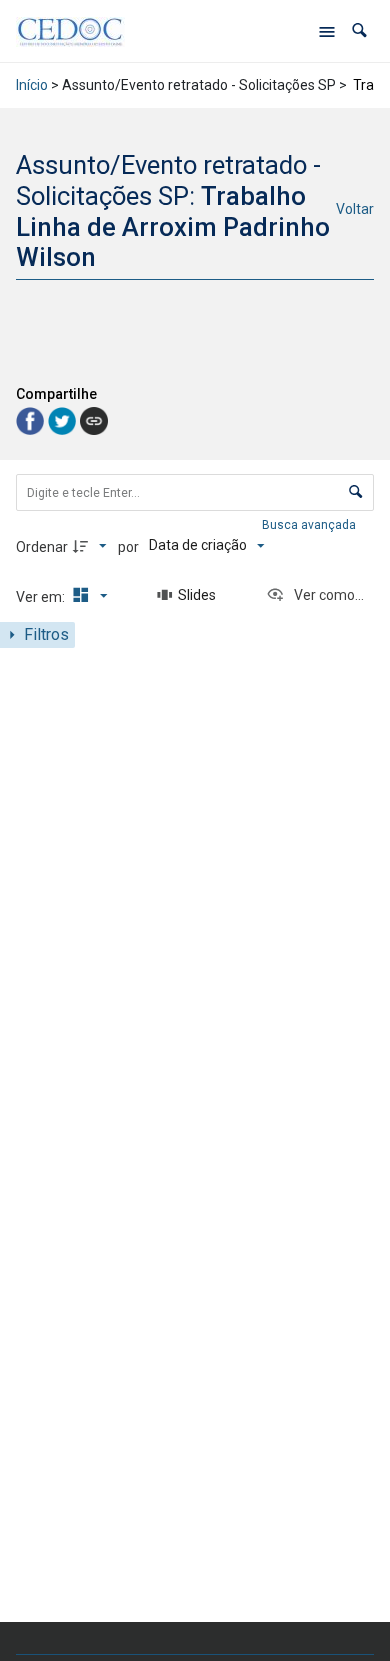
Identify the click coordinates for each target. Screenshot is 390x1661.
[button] (359, 30)
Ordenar (42, 547)
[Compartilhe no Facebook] (32, 419)
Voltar (355, 209)
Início (32, 85)
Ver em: (42, 597)
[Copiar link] (94, 421)
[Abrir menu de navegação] (327, 31)
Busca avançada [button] (310, 525)
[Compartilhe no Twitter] (64, 419)
